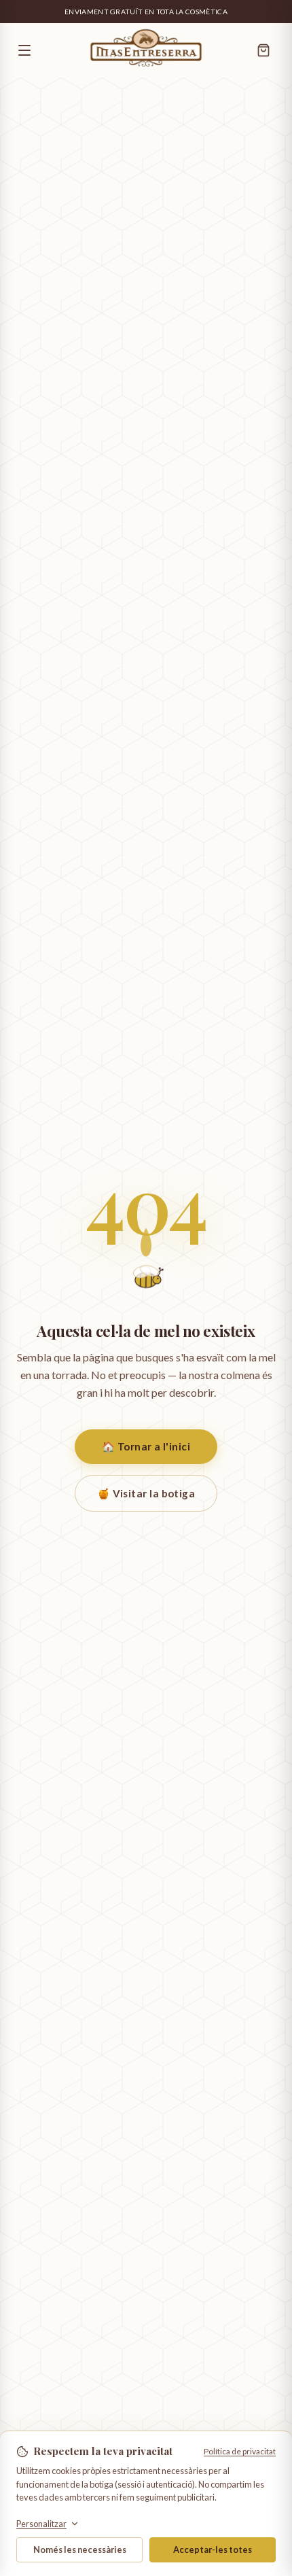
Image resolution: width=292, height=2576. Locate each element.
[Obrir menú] (47, 50)
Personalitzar (41, 2524)
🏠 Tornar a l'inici (146, 1446)
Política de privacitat (240, 2451)
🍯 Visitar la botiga (146, 1493)
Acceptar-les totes (213, 2549)
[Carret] (263, 50)
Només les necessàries (80, 2549)
